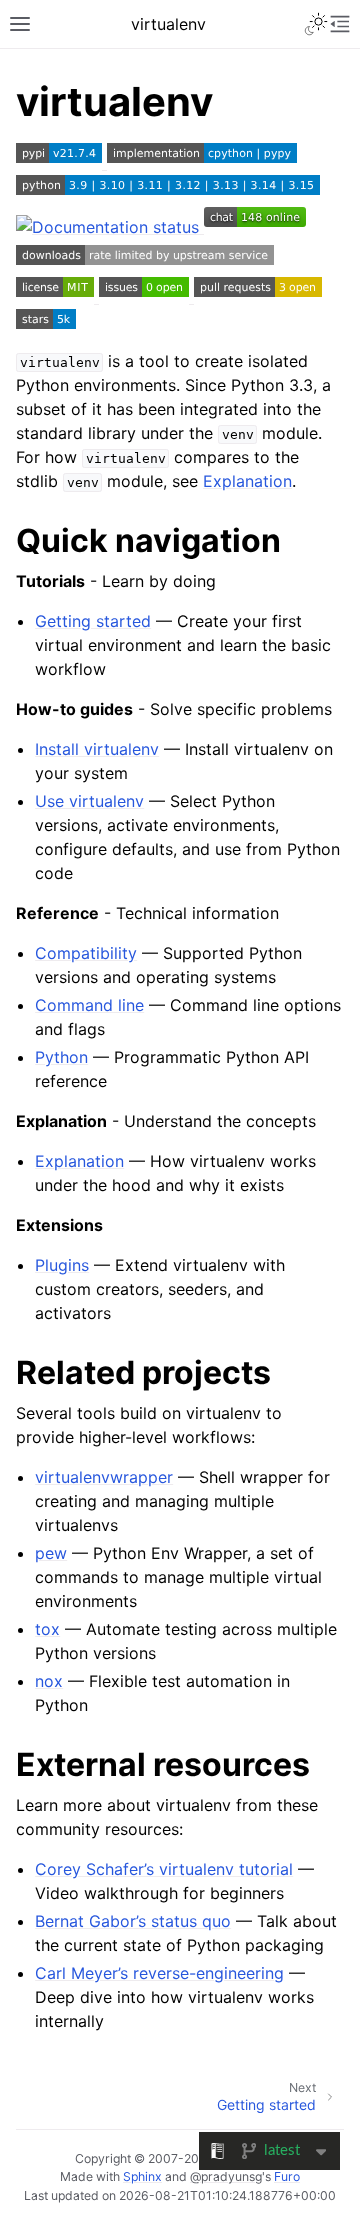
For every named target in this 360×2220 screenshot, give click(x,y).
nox (49, 1681)
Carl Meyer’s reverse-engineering (159, 1973)
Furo (287, 2176)
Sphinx (142, 2176)
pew (51, 1553)
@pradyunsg (226, 2176)
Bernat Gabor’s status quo (133, 1921)
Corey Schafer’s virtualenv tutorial (164, 1869)
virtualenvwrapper (104, 1477)
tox (47, 1629)
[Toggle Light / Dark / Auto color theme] (316, 24)
